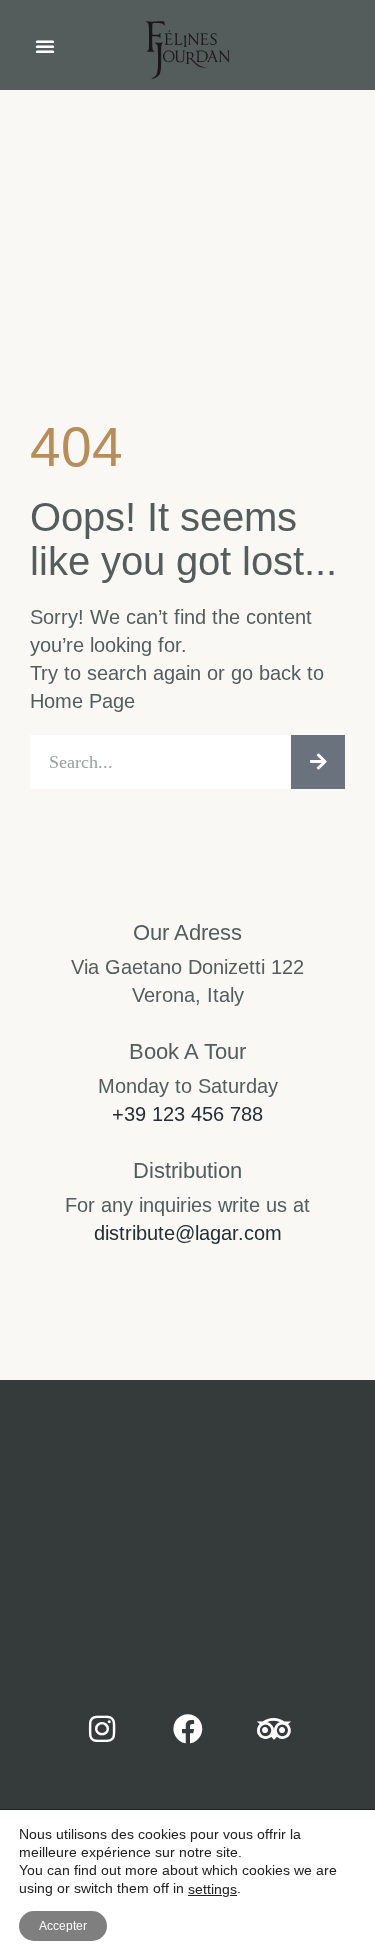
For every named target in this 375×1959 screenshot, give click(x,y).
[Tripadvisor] (274, 1729)
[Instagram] (102, 1729)
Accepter (63, 1926)
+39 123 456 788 (187, 1114)
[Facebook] (188, 1729)
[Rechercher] (318, 762)
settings (212, 1889)
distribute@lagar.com (188, 1233)
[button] (45, 46)
